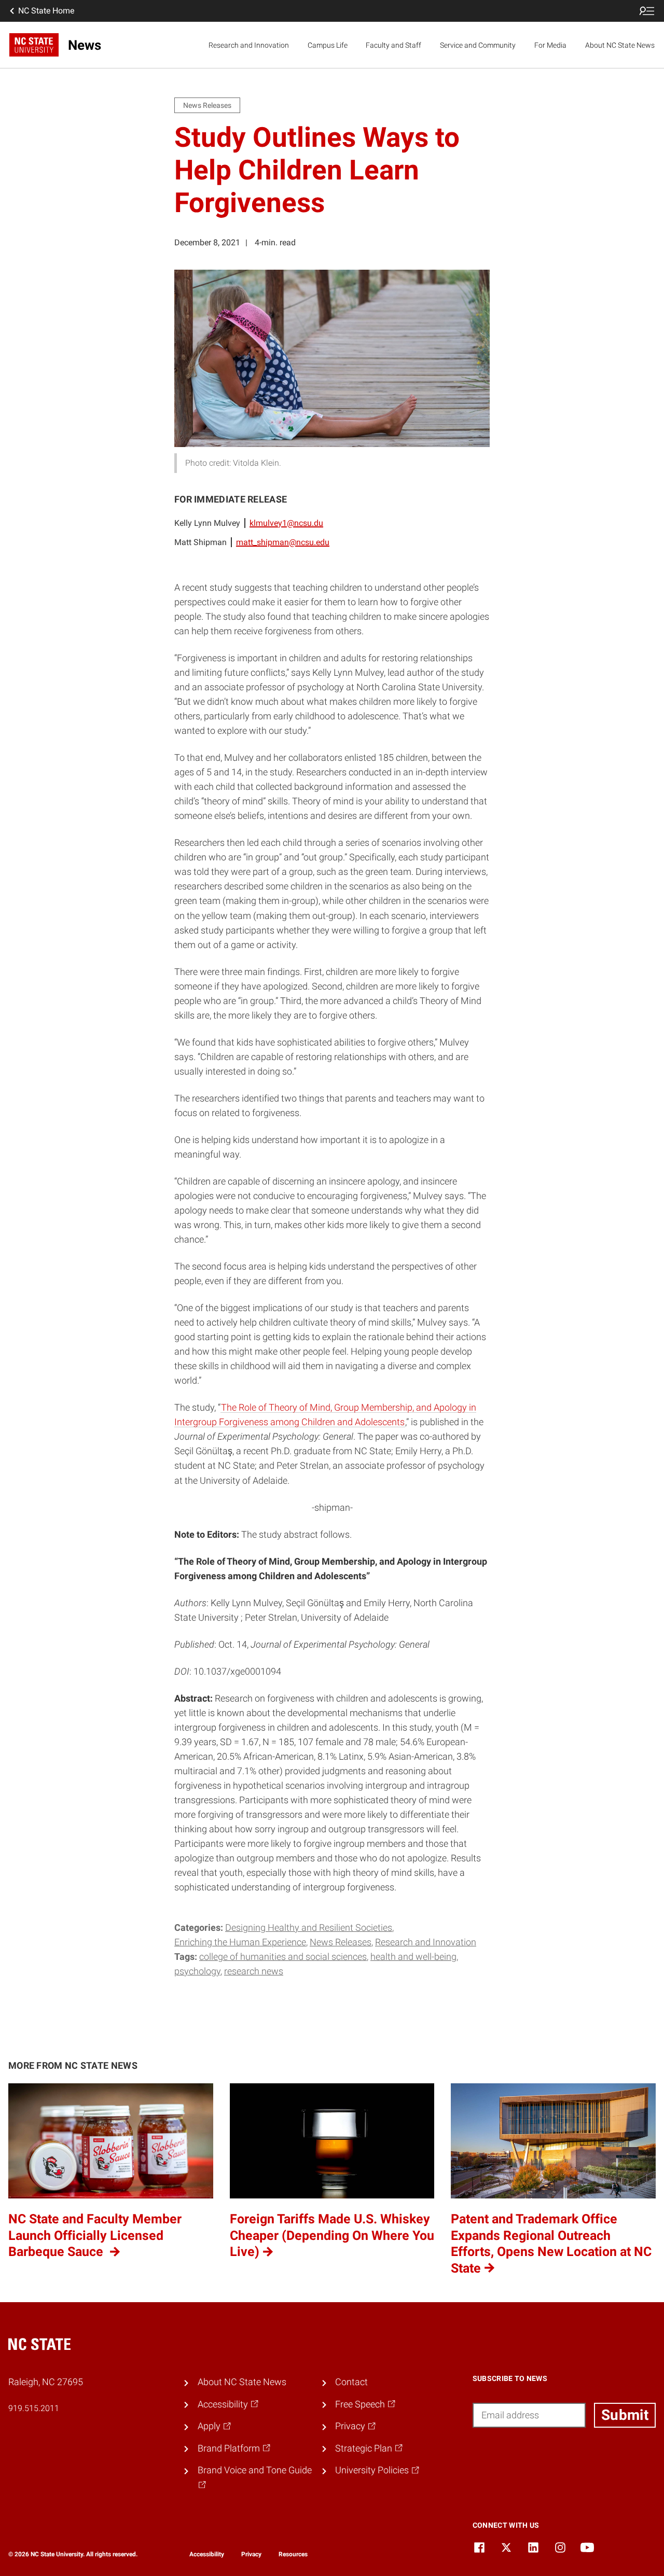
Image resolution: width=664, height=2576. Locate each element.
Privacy (251, 2554)
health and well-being (413, 1957)
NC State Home (46, 11)
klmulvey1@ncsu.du (286, 523)
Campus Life (328, 45)
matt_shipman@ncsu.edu (283, 542)
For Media (550, 45)
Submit (625, 2415)
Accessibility (207, 2554)
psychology (197, 1971)
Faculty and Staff (393, 45)
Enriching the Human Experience (240, 1942)
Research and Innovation (249, 45)
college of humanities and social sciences (283, 1957)
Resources (293, 2554)
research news (254, 1971)
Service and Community (478, 45)
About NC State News (620, 45)
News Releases (341, 1942)
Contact (351, 2382)
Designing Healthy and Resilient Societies (309, 1928)
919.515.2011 (34, 2408)
